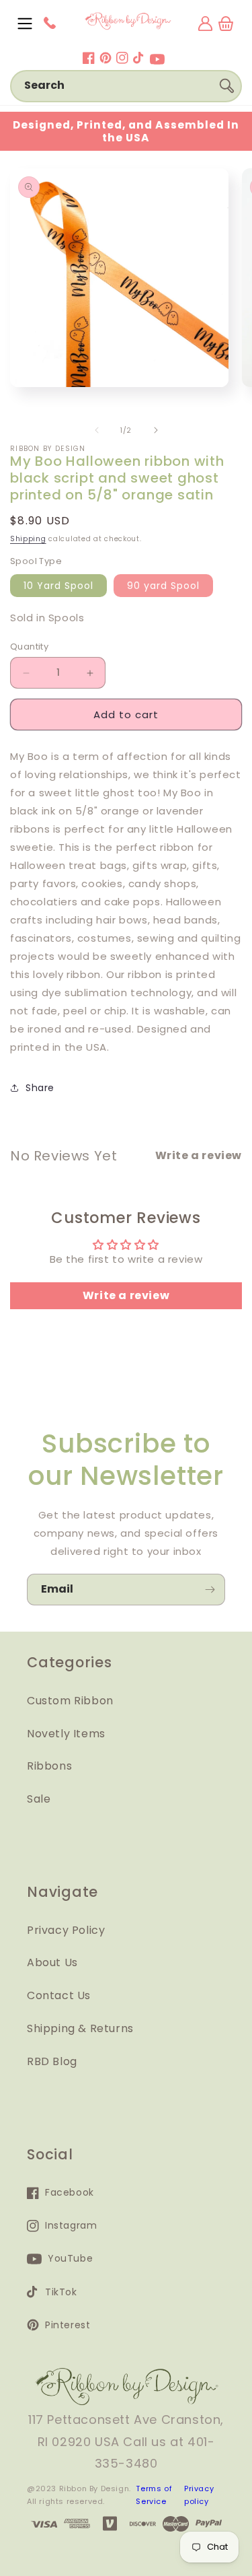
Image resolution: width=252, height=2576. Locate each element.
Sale (39, 1799)
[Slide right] (156, 430)
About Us (52, 1962)
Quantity (29, 647)
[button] (25, 24)
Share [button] (40, 1088)
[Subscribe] (210, 1590)
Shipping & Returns (80, 2028)
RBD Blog (52, 2061)
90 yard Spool (163, 586)
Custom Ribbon (70, 1701)
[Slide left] (97, 430)
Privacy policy (199, 2495)
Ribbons (49, 1766)
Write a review (126, 1295)
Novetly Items (66, 1734)
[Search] (226, 85)
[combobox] (126, 86)
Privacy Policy (66, 1930)
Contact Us (59, 1995)
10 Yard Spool (58, 586)
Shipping (28, 539)
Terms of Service (154, 2495)
